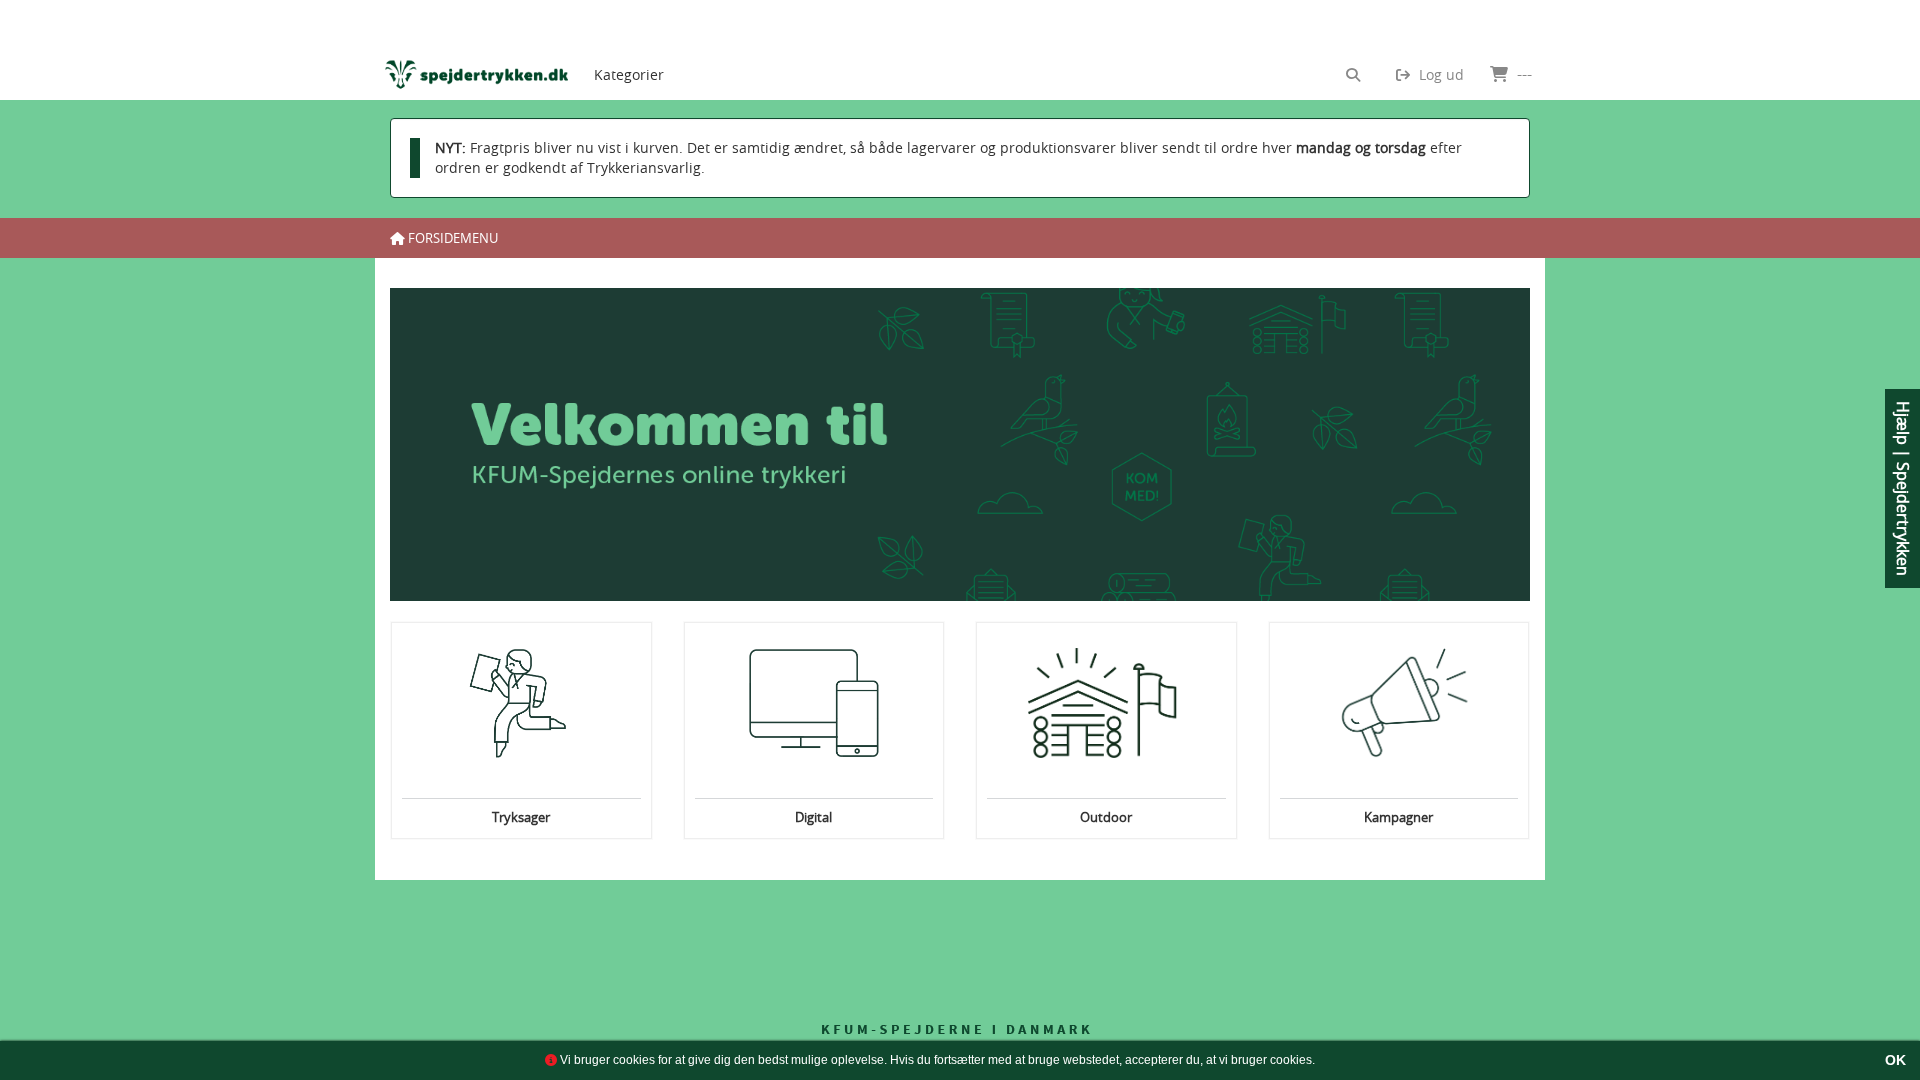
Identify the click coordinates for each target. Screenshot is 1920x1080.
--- (1522, 74)
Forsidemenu (451, 238)
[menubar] (646, 50)
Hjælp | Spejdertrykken (1903, 488)
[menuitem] (629, 50)
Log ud (1439, 74)
